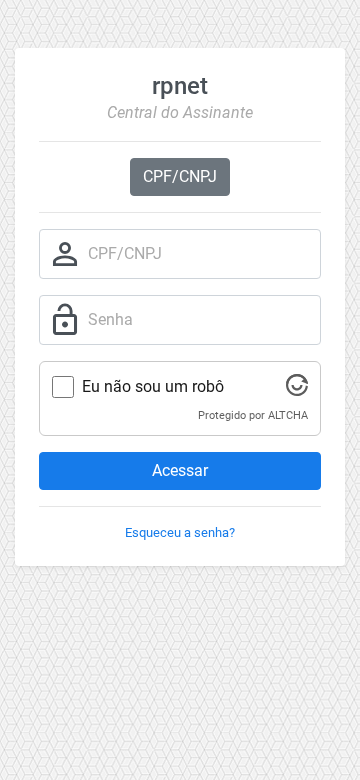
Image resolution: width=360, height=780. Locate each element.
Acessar (180, 470)
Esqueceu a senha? (180, 532)
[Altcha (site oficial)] (297, 390)
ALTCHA (288, 415)
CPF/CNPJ (180, 176)
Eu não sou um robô (153, 386)
